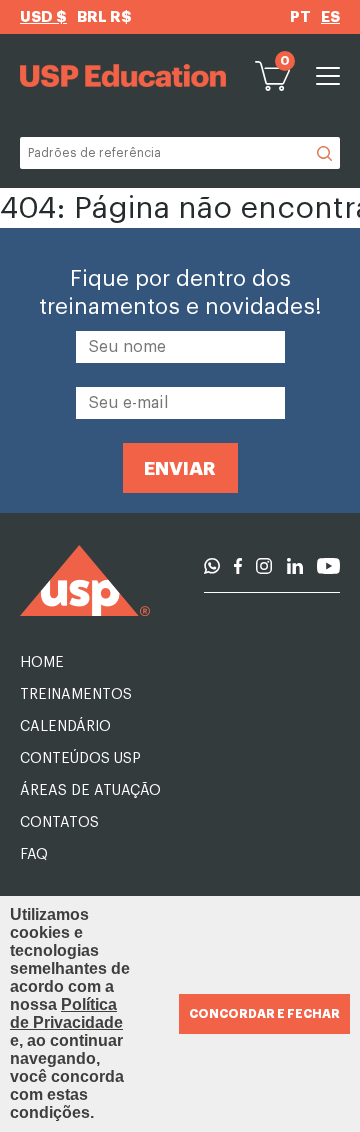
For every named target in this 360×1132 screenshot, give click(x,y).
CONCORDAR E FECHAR (264, 1014)
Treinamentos (76, 695)
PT (300, 17)
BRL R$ (104, 17)
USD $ (43, 17)
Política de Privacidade (66, 1013)
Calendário (65, 727)
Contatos (59, 823)
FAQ (34, 855)
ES (330, 17)
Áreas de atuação (90, 791)
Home (42, 663)
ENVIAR (180, 468)
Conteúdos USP (80, 759)
